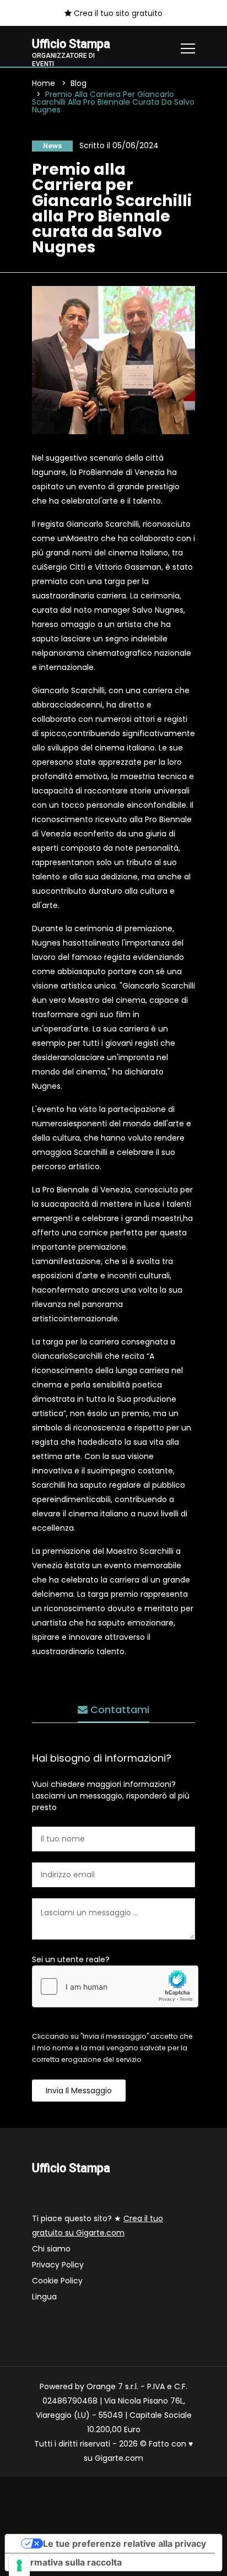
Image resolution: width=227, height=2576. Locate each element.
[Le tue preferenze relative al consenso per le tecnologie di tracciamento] (19, 2566)
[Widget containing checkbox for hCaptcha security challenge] (115, 1986)
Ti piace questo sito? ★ (98, 2226)
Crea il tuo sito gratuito (117, 13)
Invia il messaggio (79, 2091)
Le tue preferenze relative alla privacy (125, 2543)
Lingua (44, 2297)
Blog (79, 83)
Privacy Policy (58, 2265)
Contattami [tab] (118, 1710)
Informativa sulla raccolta (68, 2562)
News (52, 146)
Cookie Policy (57, 2281)
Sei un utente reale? (71, 1959)
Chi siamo (51, 2249)
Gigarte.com (119, 2458)
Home (44, 83)
